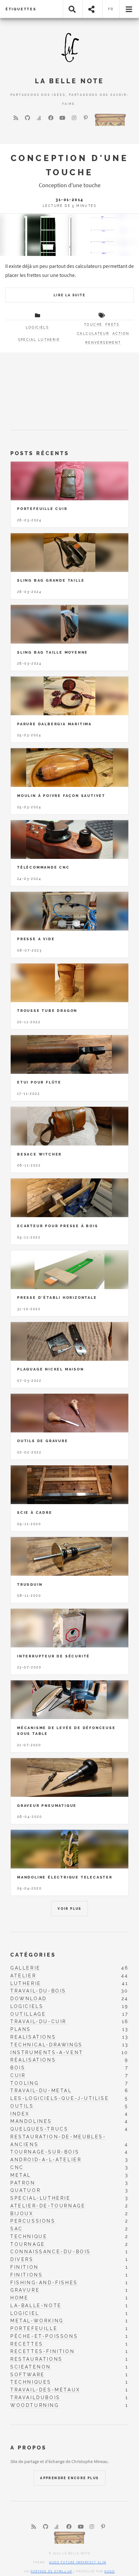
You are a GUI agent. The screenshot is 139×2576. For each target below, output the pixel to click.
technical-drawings (47, 2045)
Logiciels (37, 327)
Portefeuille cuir (42, 509)
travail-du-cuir (38, 2021)
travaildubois (35, 2397)
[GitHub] (27, 118)
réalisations (33, 2060)
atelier (23, 1975)
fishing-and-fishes (44, 2282)
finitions (27, 2275)
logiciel (25, 2313)
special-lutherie (41, 2198)
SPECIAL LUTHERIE (39, 340)
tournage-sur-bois (45, 2152)
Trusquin (30, 1584)
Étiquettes (21, 9)
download (29, 1998)
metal (21, 2175)
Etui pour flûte (39, 1082)
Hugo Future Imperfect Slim (78, 2562)
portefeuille (34, 2328)
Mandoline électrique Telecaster (65, 1877)
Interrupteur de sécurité (53, 1656)
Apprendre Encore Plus (69, 2478)
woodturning (35, 2405)
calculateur (93, 334)
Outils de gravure (43, 1441)
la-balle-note (36, 2305)
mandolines (31, 2121)
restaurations (37, 2359)
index (20, 2114)
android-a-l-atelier (46, 2159)
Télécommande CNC (43, 867)
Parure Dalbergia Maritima (54, 724)
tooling (25, 2083)
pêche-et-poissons (44, 2336)
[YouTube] (62, 118)
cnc (17, 2167)
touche (93, 325)
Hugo (110, 2571)
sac (17, 2229)
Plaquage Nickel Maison (51, 1369)
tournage (28, 2244)
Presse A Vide (36, 939)
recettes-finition (43, 2351)
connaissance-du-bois (51, 2251)
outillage (28, 2014)
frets (112, 325)
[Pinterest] (86, 118)
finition (25, 2267)
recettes (27, 2344)
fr (111, 9)
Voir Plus (69, 1909)
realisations (33, 2037)
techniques (31, 2382)
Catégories (33, 1955)
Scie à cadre (35, 1512)
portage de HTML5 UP (52, 2571)
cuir (18, 2075)
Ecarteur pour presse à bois (58, 1226)
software (28, 2374)
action (121, 334)
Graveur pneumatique (47, 1806)
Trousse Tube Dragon (47, 1011)
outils (22, 2106)
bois (18, 2067)
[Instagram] (74, 118)
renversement (103, 343)
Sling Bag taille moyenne (53, 652)
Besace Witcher (39, 1154)
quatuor (26, 2190)
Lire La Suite (69, 295)
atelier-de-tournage (48, 2206)
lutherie (26, 1983)
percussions (33, 2221)
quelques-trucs (39, 2129)
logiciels (27, 2006)
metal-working (37, 2321)
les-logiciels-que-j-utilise (60, 2098)
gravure (25, 2290)
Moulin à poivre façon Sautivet (61, 796)
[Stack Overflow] (39, 118)
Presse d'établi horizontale (57, 1298)
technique (29, 2236)
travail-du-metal (41, 2090)
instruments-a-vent (47, 2052)
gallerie (26, 1968)
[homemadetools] (110, 119)
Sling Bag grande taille (51, 580)
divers (22, 2259)
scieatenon (31, 2367)
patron (23, 2183)
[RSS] (16, 118)
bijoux (22, 2213)
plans (21, 2029)
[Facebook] (51, 118)
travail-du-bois (38, 1991)
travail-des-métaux (45, 2390)
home (19, 2298)
